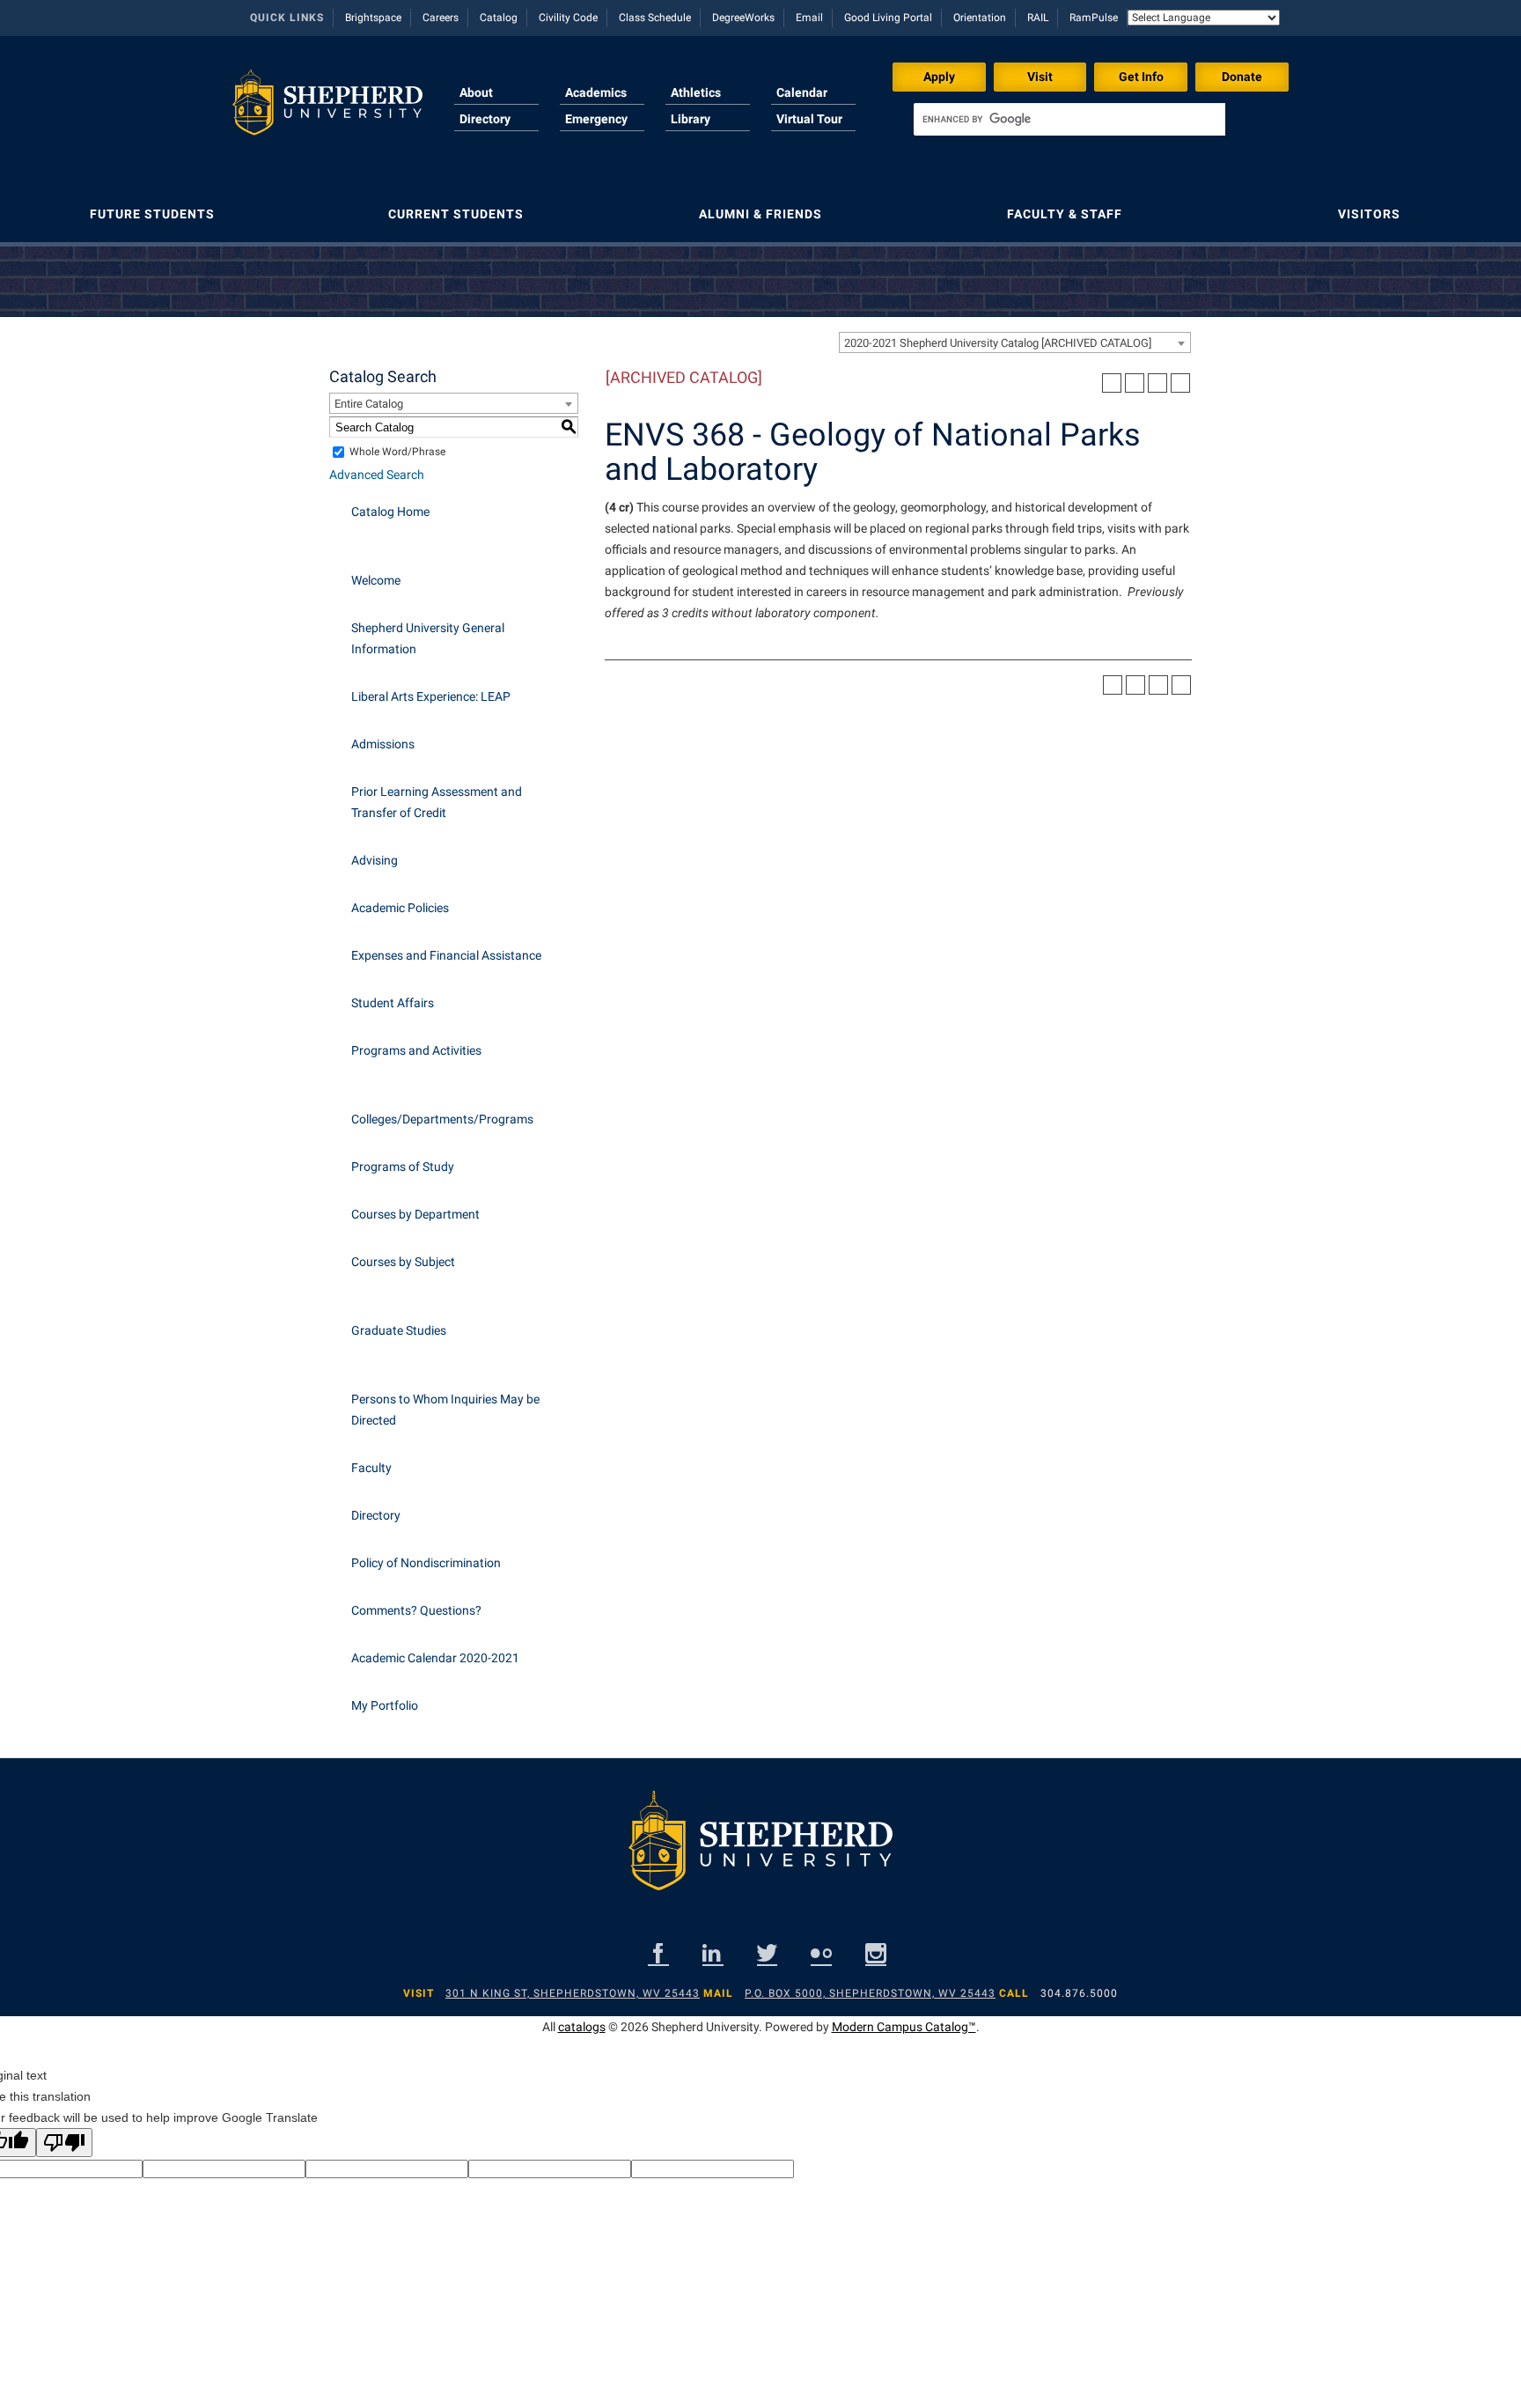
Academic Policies (400, 908)
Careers (441, 18)
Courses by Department (415, 1214)
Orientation (980, 18)
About (476, 92)
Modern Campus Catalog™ (904, 2027)
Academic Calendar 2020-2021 (435, 1658)
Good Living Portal (888, 18)
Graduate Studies (399, 1330)
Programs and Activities (416, 1050)
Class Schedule (655, 18)
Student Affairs (393, 1003)
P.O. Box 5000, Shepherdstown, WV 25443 (870, 1993)
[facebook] (658, 1953)
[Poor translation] (64, 2143)
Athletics (696, 92)
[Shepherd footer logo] (760, 1854)
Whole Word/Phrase (397, 452)
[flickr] (821, 1953)
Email (809, 18)
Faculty (371, 1468)
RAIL (1038, 18)
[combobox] (1015, 342)
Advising (375, 860)
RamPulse (1094, 18)
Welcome (376, 580)
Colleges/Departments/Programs (442, 1119)
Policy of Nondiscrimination (426, 1563)
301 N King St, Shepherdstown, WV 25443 (573, 1993)
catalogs (582, 2027)
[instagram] (876, 1953)
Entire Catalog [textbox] (369, 404)
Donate (1242, 77)
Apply (939, 77)
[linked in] (713, 1953)
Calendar (802, 92)
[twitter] (767, 1953)
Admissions (383, 744)
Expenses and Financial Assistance (446, 955)
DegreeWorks (743, 18)
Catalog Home (390, 512)
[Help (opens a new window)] (1180, 383)
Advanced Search (377, 475)
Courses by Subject (403, 1262)
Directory (485, 119)
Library (691, 119)
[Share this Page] (1135, 383)
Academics (596, 92)
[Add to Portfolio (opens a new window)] (1112, 383)
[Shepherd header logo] (327, 109)
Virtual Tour (809, 119)
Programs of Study (403, 1167)
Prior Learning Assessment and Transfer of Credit (437, 802)
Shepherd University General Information (428, 638)
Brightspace (373, 18)
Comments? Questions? (416, 1610)
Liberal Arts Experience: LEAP (431, 696)
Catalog (499, 18)
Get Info (1141, 77)
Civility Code (568, 18)
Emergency (596, 119)
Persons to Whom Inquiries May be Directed (445, 1410)
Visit (1040, 77)
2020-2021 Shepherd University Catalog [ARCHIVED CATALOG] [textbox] (998, 343)
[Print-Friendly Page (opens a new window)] (1157, 383)
